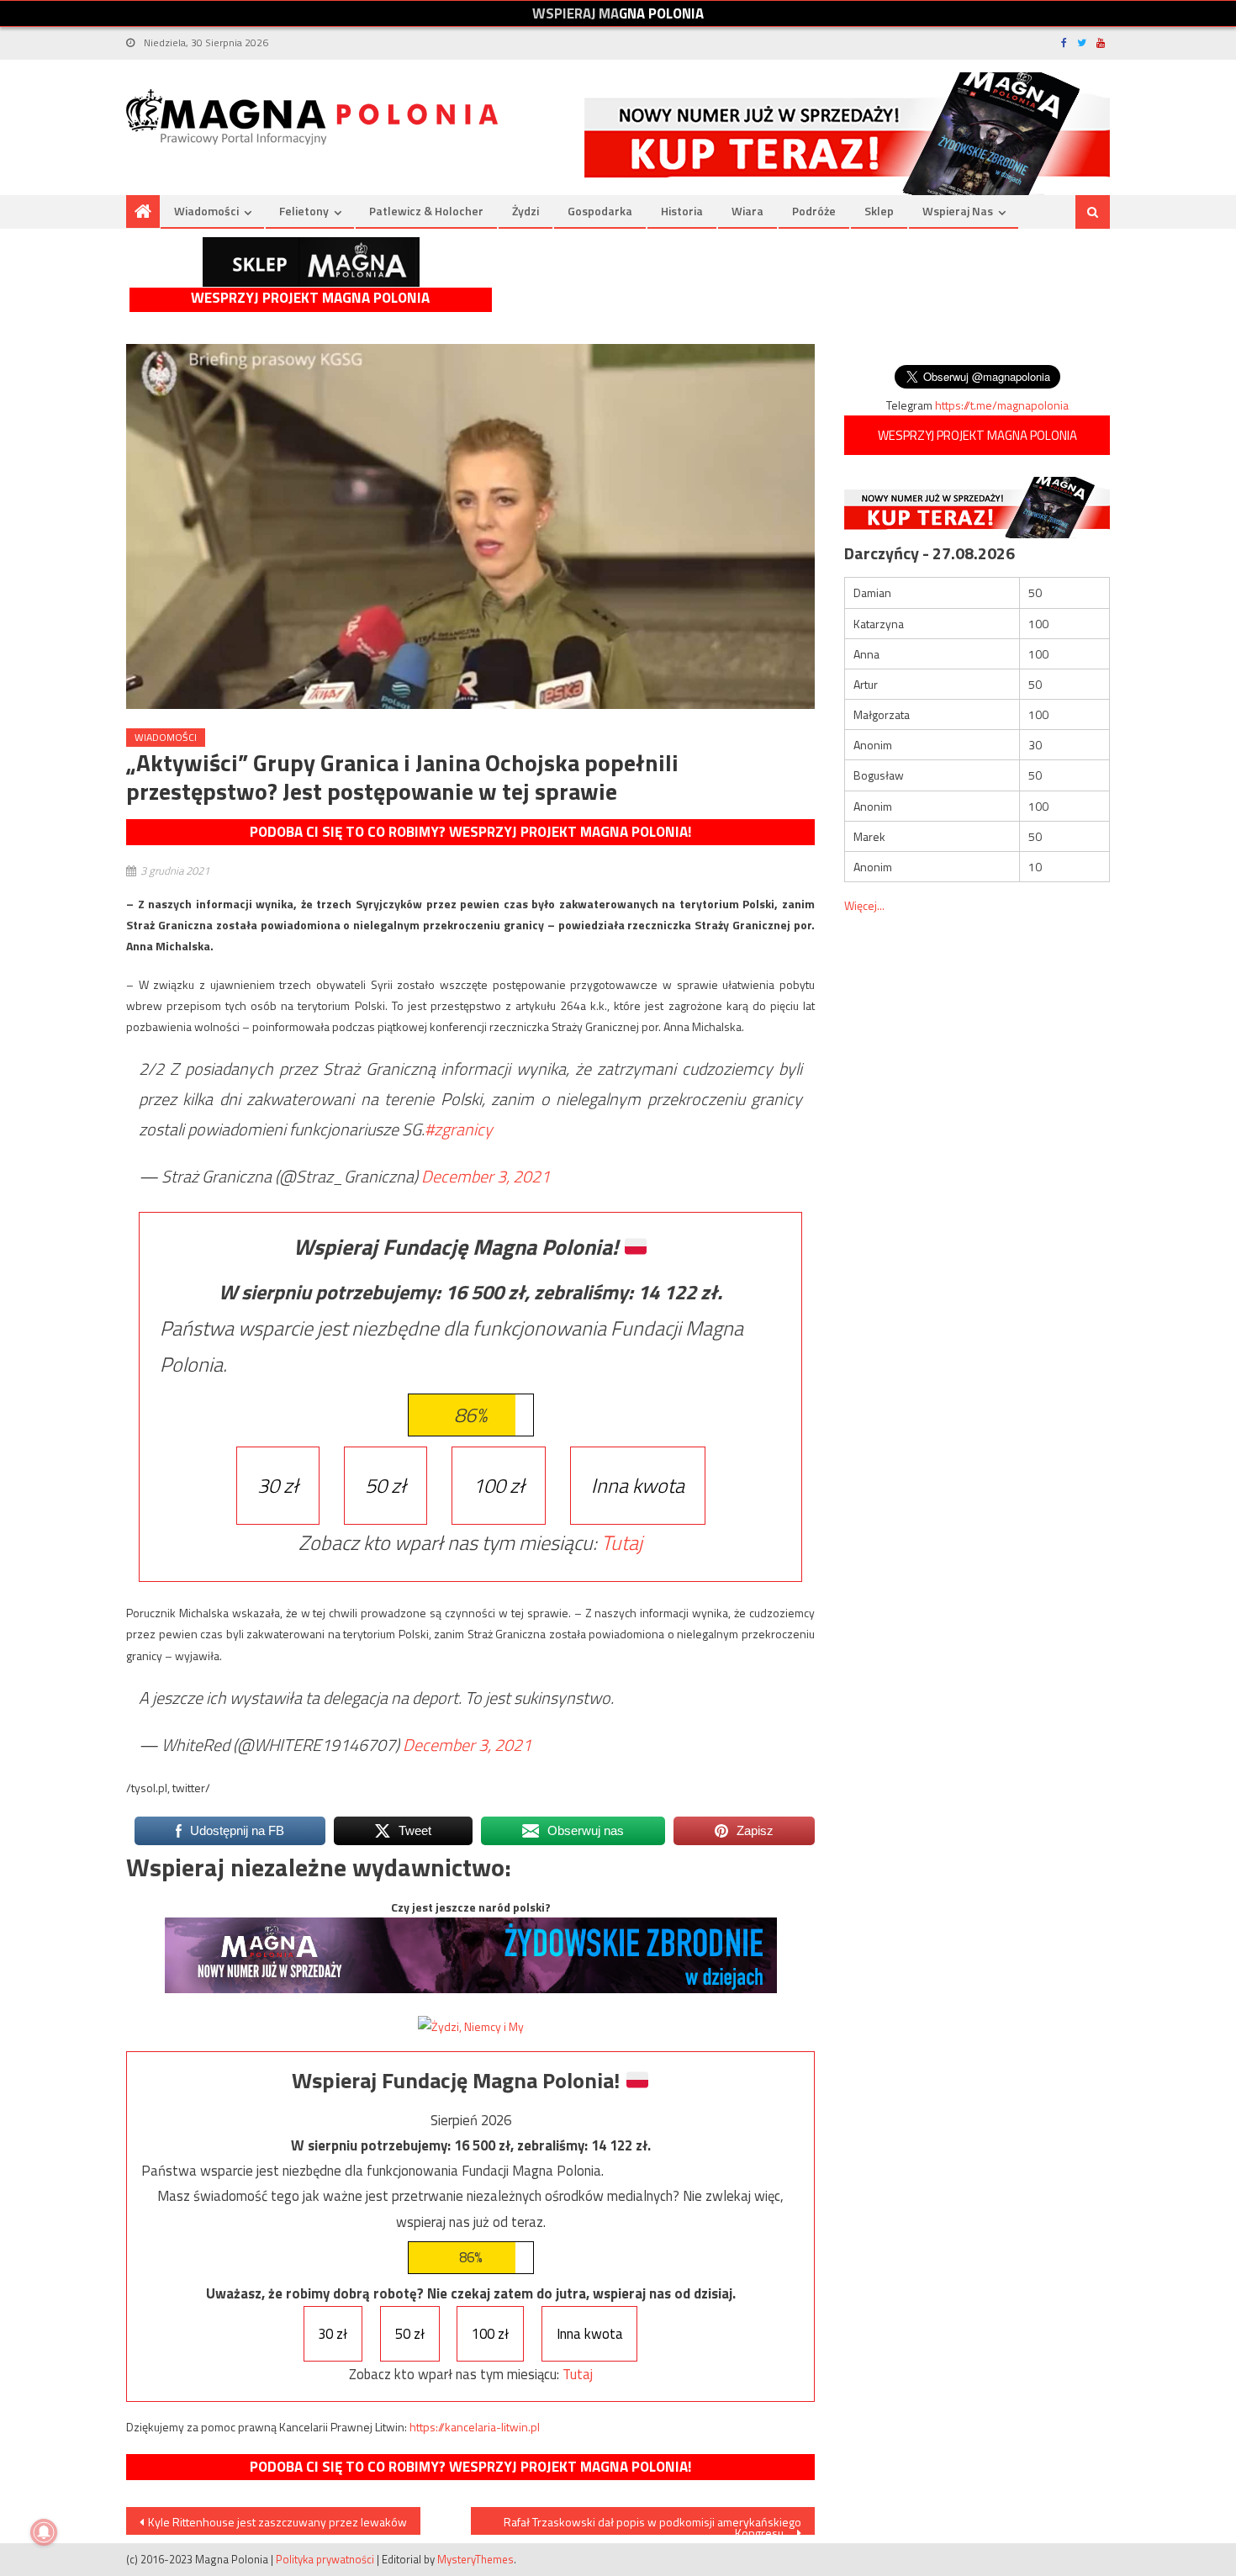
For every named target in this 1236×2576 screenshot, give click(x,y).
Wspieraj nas (958, 211)
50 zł (386, 1485)
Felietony (304, 211)
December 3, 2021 (486, 1176)
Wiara (747, 211)
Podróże (814, 211)
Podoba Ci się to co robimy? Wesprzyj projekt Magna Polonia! (470, 832)
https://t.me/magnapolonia (1002, 405)
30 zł (278, 1485)
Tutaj (622, 1542)
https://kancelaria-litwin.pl (475, 2427)
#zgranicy (459, 1129)
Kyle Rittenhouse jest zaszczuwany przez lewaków (277, 2522)
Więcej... (864, 905)
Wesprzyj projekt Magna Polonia (310, 298)
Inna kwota (638, 1485)
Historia (682, 211)
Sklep (879, 211)
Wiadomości (206, 211)
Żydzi (526, 211)
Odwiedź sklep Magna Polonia (311, 262)
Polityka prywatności (325, 2559)
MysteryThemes (475, 2559)
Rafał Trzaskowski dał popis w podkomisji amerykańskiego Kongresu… (652, 2524)
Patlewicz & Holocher (426, 211)
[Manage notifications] (44, 2532)
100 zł (499, 1485)
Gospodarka (600, 211)
